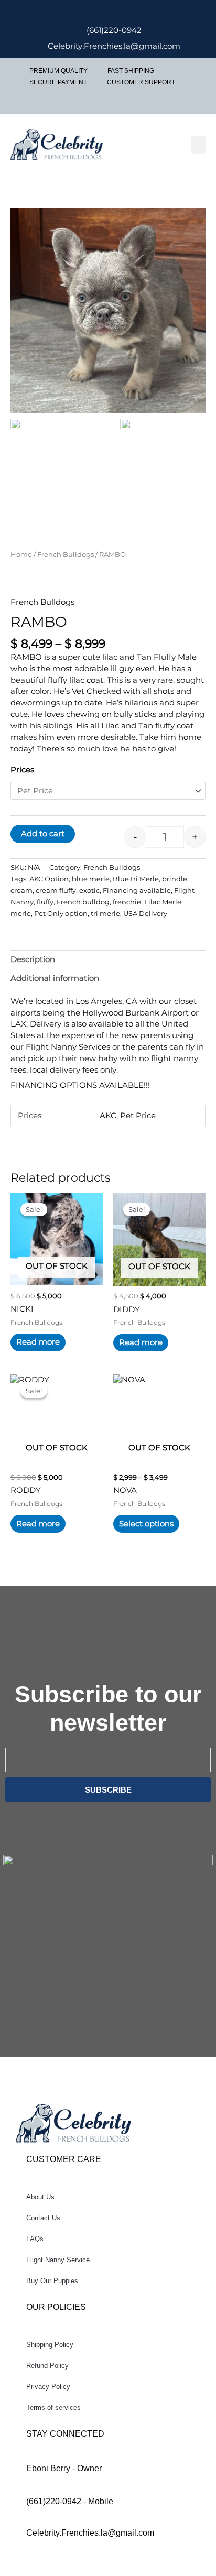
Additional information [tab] (55, 978)
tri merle (105, 913)
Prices (22, 770)
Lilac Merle (163, 902)
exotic (89, 890)
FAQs (35, 2239)
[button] (198, 145)
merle (21, 913)
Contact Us (43, 2218)
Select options (146, 1524)
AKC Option (49, 879)
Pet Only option (61, 913)
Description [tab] (33, 959)
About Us (40, 2197)
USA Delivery (145, 913)
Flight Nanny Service (58, 2260)
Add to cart (43, 834)
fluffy (45, 902)
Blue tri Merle (136, 879)
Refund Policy (47, 2366)
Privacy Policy (48, 2387)
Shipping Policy (50, 2345)
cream (21, 890)
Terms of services (53, 2408)
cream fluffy (56, 890)
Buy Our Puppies (52, 2281)
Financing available (137, 890)
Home (21, 554)
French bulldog (83, 902)
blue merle (91, 879)
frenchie (127, 902)
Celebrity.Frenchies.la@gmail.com (90, 2533)
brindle (175, 879)
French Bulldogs (66, 554)
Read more (38, 1342)
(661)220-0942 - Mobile (70, 2501)
